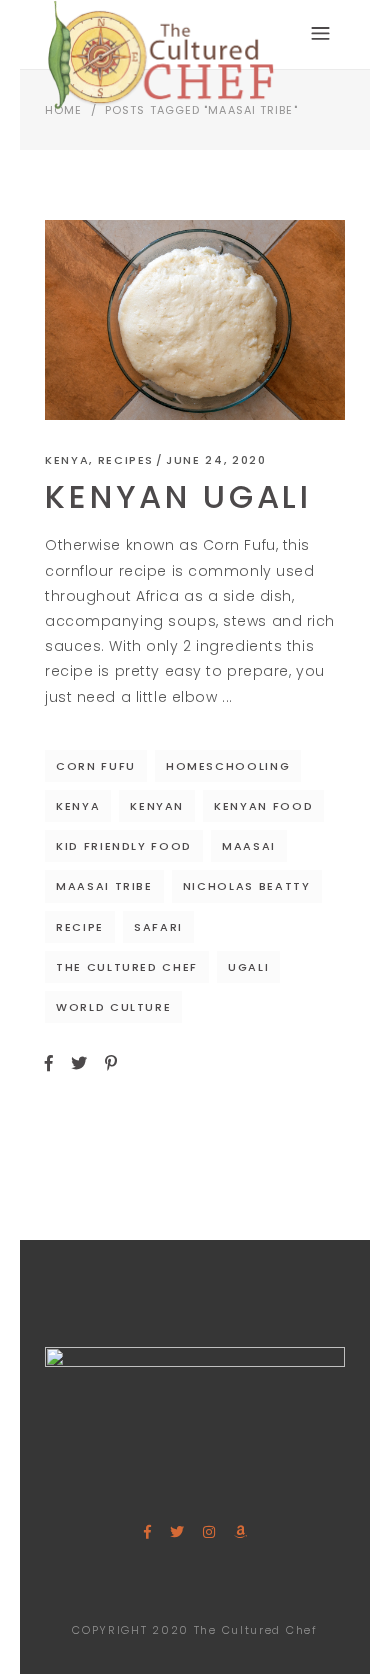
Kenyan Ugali (178, 496)
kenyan (157, 806)
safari (158, 927)
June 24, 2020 (216, 460)
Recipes (126, 460)
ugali (248, 967)
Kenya (67, 460)
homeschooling (228, 766)
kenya (78, 806)
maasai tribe (104, 886)
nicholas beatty (247, 886)
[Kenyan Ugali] (195, 320)
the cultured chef (127, 967)
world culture (113, 1007)
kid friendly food (124, 846)
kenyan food (263, 806)
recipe (80, 927)
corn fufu (96, 766)
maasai (249, 846)
